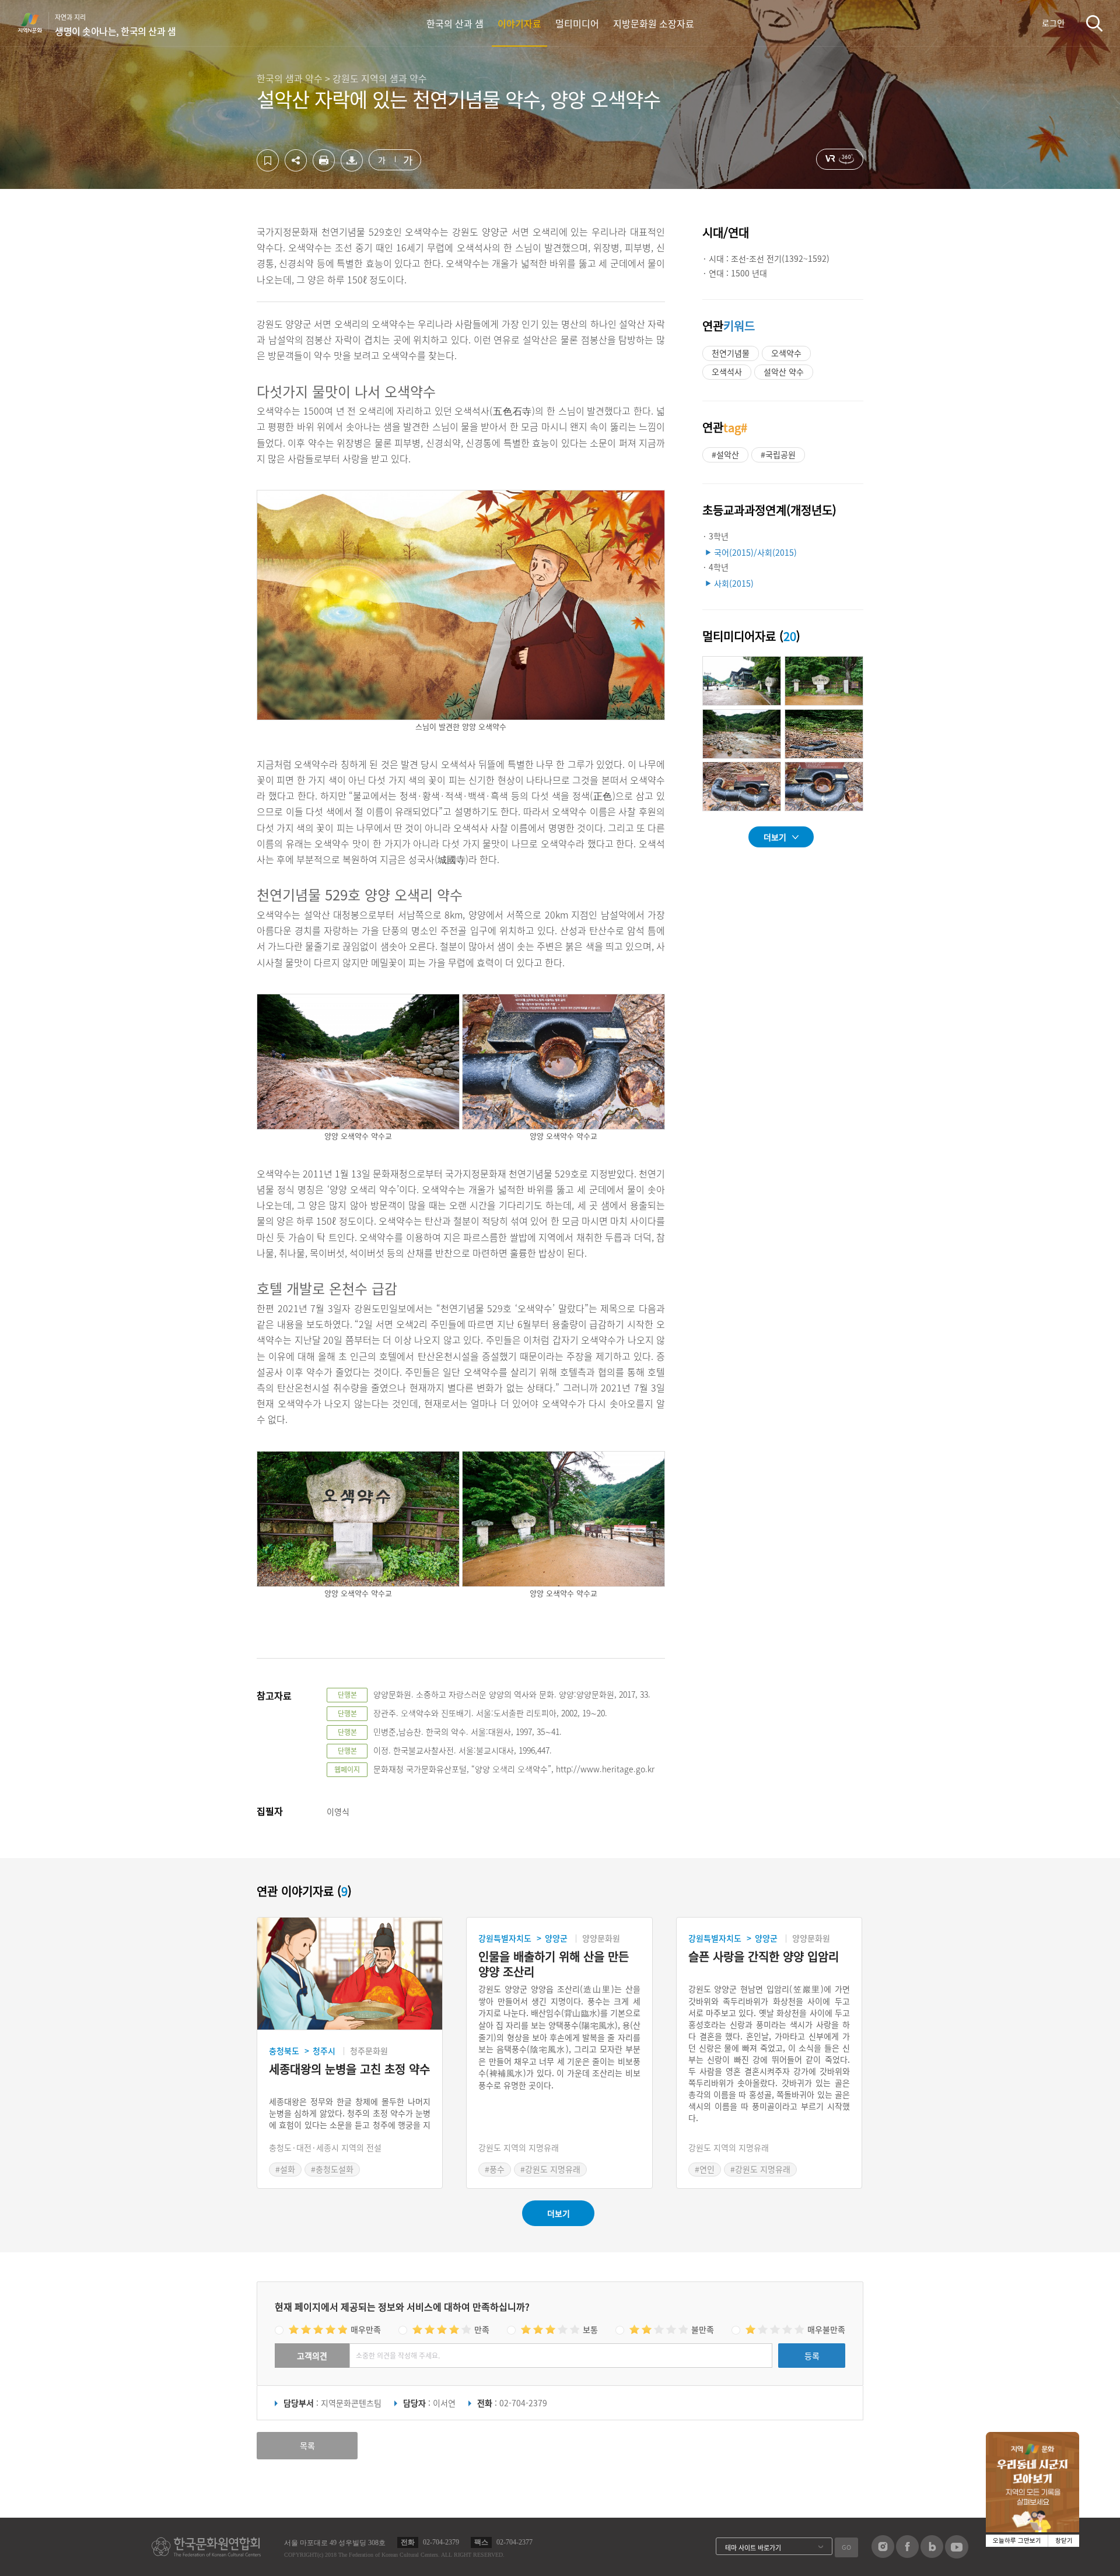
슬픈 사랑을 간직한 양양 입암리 (764, 1957)
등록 (812, 2356)
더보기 (775, 837)
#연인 (705, 2169)
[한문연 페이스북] (907, 2554)
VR (840, 159)
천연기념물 (731, 353)
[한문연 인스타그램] (883, 2554)
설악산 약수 (784, 371)
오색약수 (786, 353)
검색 (1094, 23)
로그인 (1053, 23)
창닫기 (1064, 2541)
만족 (482, 2329)
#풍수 (495, 2169)
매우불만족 (826, 2329)
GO (846, 2547)
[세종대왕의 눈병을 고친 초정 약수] (350, 1974)
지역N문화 (36, 23)
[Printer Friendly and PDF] (324, 168)
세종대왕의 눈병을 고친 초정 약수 (349, 2069)
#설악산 (725, 454)
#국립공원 (778, 454)
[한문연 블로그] (932, 2554)
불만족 (703, 2329)
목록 (307, 2445)
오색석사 (727, 371)
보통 (590, 2329)
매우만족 (366, 2329)
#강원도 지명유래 (550, 2169)
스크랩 (268, 160)
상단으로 (1058, 2553)
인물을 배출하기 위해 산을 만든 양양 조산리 (554, 1964)
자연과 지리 (115, 25)
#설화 (285, 2169)
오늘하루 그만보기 (1017, 2541)
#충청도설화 (332, 2169)
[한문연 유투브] (957, 2555)
